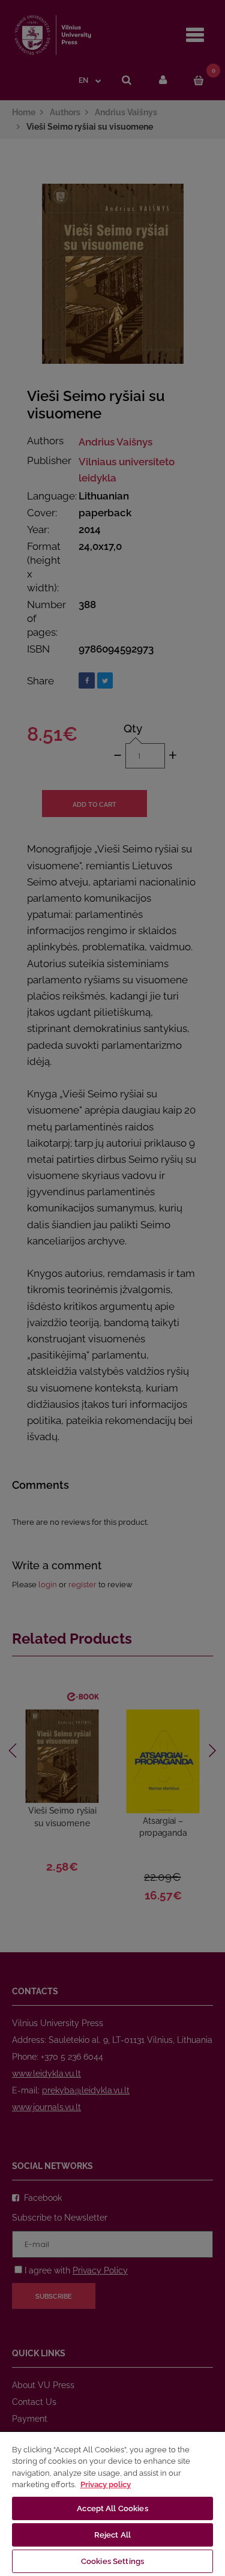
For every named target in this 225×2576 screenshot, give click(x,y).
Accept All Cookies (112, 2508)
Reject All (112, 2535)
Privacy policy (106, 2484)
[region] (112, 2503)
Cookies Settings (112, 2561)
